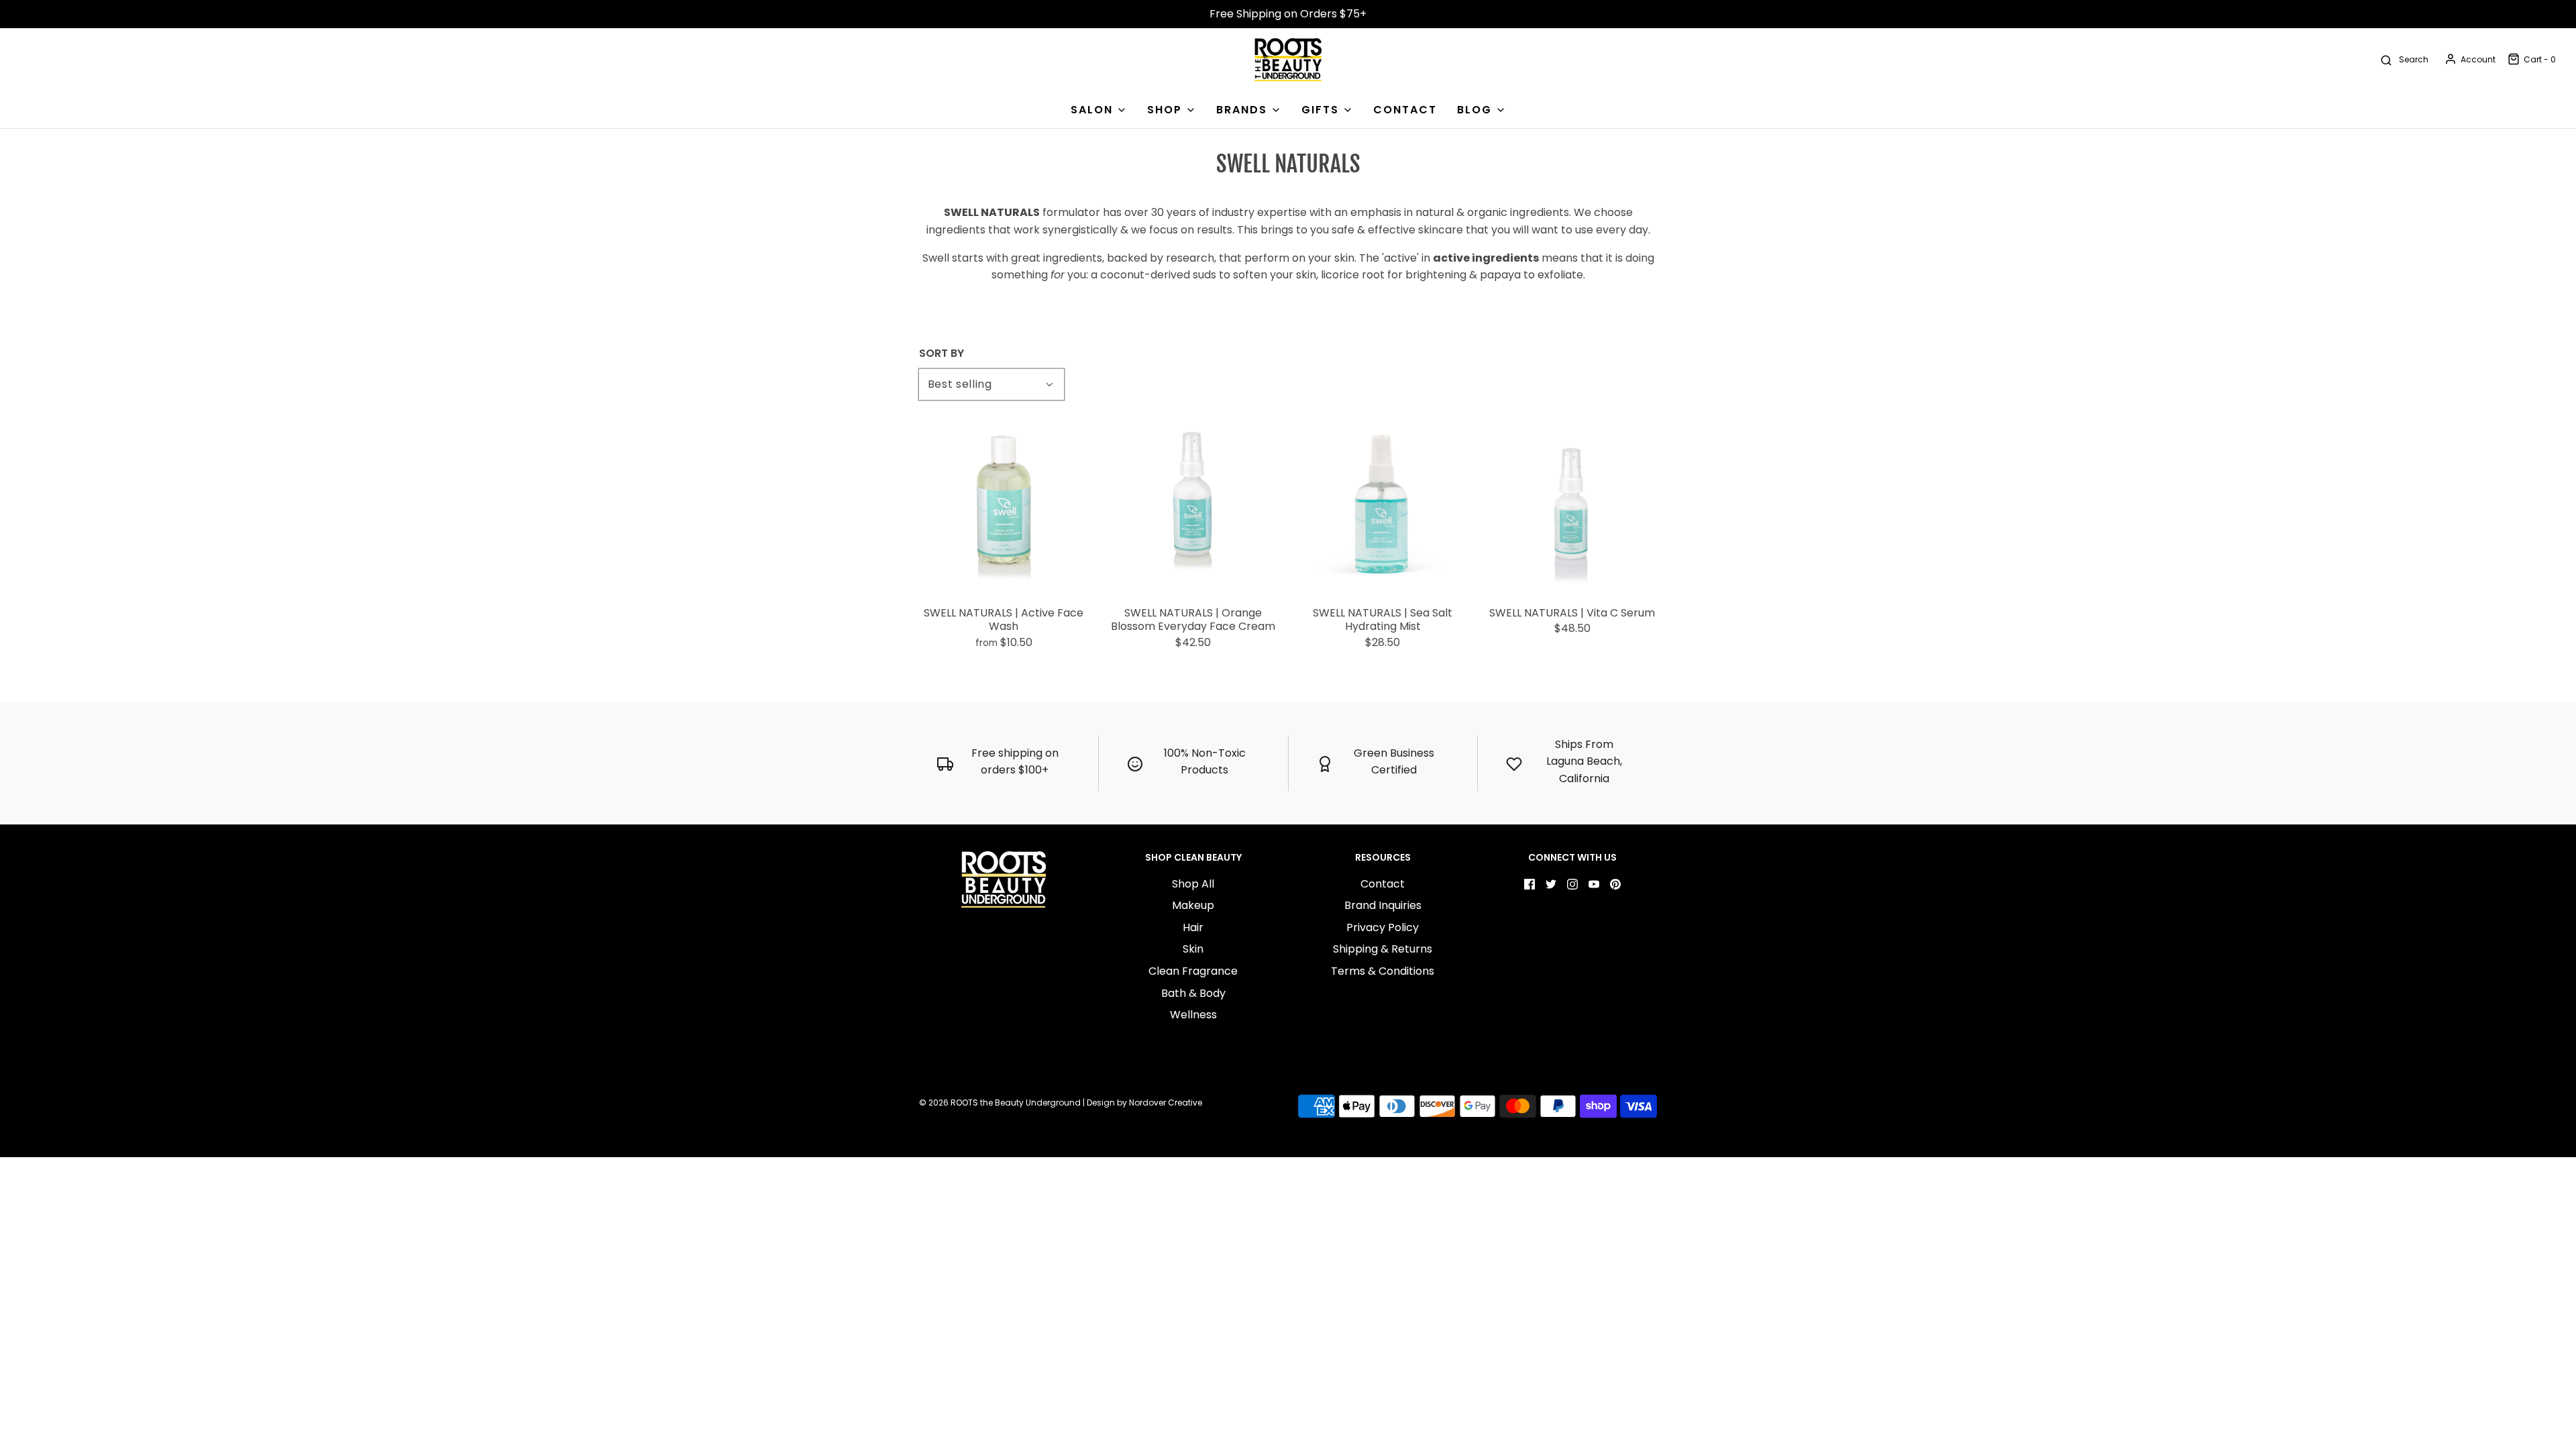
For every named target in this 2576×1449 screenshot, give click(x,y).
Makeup (1193, 905)
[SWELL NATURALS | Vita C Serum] (1573, 505)
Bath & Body (1193, 993)
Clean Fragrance (1193, 971)
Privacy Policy (1383, 927)
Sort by (942, 354)
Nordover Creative (1166, 1103)
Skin (1193, 949)
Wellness (1193, 1015)
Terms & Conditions (1383, 971)
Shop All (1193, 884)
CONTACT (1405, 110)
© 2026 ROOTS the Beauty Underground (1000, 1103)
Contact (1383, 884)
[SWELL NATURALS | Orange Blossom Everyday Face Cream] (1194, 505)
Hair (1193, 927)
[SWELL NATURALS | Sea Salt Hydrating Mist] (1383, 505)
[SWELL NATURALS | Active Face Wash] (1004, 505)
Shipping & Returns (1383, 949)
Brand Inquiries (1383, 905)
